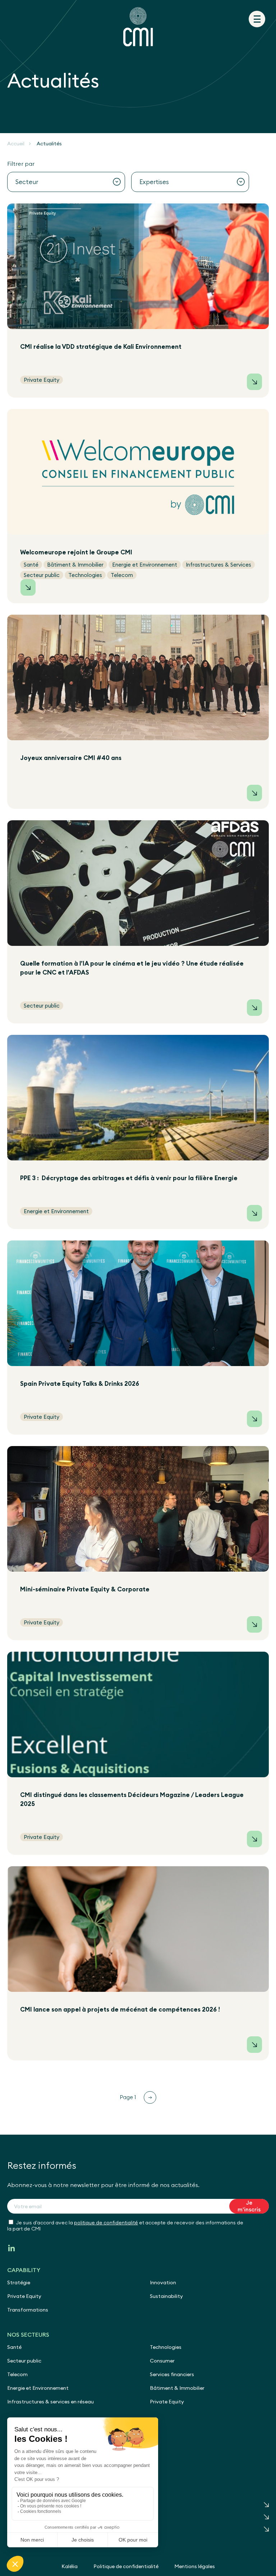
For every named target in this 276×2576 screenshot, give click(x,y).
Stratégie (19, 2282)
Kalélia (70, 2566)
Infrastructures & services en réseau (50, 2402)
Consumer (162, 2361)
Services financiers (172, 2374)
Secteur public (24, 2361)
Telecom (17, 2374)
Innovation (163, 2282)
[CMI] (138, 27)
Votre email (28, 2206)
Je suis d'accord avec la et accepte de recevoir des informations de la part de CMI (125, 2226)
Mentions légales (195, 2566)
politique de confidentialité (106, 2223)
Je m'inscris (249, 2206)
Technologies (166, 2347)
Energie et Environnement (38, 2388)
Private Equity (24, 2296)
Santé (14, 2347)
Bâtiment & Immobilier (177, 2388)
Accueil (16, 144)
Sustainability (166, 2296)
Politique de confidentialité (126, 2566)
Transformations (28, 2310)
